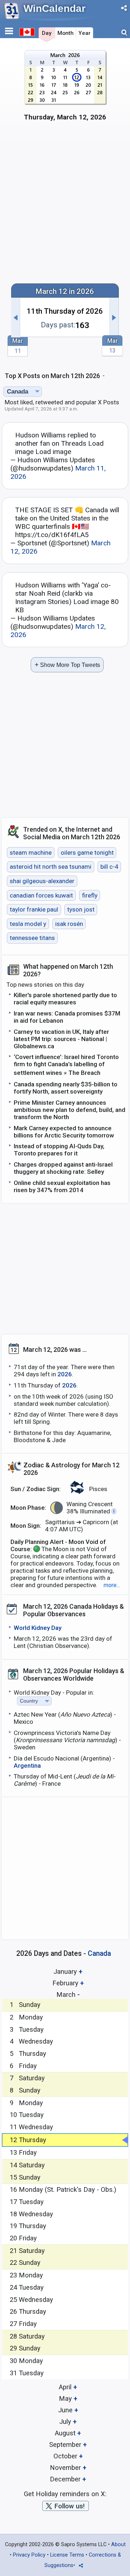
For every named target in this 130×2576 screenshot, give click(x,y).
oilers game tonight (87, 853)
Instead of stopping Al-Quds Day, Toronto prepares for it (59, 1150)
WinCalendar (55, 8)
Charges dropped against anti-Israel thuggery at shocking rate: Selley (63, 1168)
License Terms (67, 2555)
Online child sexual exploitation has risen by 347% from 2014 (62, 1186)
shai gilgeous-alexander (42, 881)
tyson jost (81, 909)
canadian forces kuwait (41, 895)
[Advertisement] (65, 206)
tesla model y (28, 924)
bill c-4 (109, 867)
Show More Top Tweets (67, 665)
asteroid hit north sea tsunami (51, 867)
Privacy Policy (29, 2555)
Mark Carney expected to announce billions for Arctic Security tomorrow (64, 1132)
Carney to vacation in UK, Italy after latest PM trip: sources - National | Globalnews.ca (61, 1039)
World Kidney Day (38, 1628)
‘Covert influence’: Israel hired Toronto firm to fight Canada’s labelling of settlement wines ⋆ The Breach (66, 1065)
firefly (90, 895)
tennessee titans (32, 938)
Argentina (27, 1766)
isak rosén (69, 924)
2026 (65, 1374)
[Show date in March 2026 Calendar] (65, 89)
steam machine (31, 853)
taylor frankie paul (34, 909)
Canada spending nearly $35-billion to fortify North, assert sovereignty (66, 1088)
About (118, 2545)
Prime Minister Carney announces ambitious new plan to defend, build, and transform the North (70, 1110)
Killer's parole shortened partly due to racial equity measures (65, 999)
